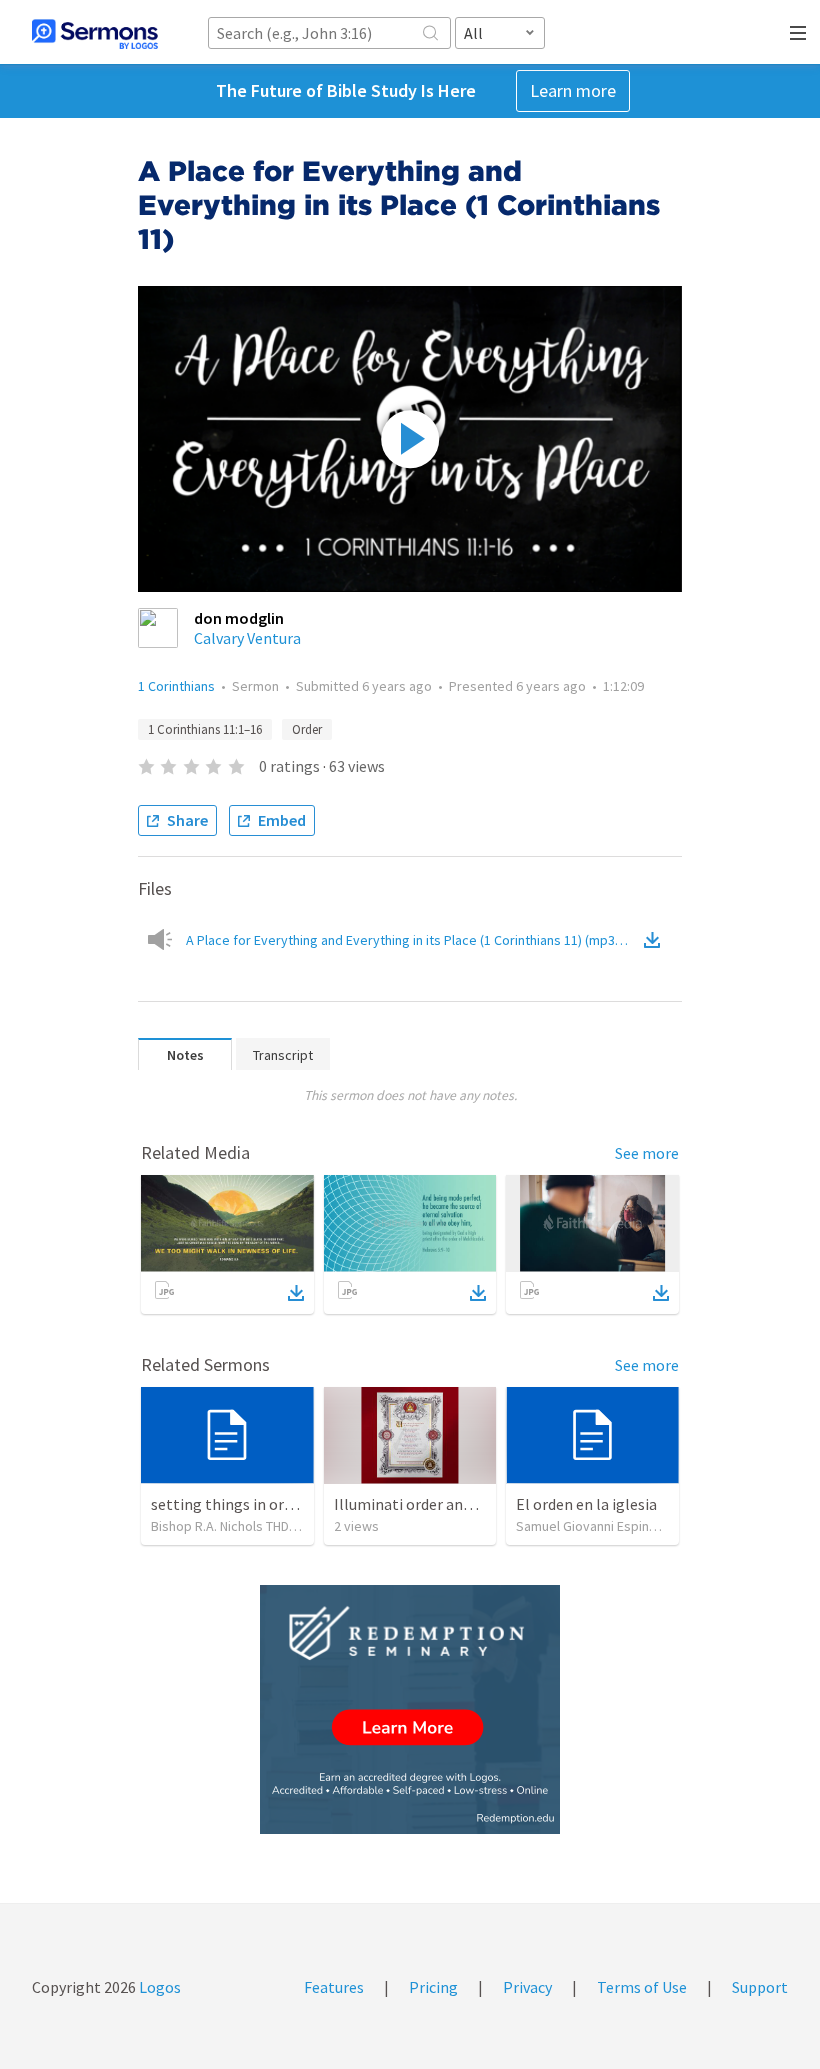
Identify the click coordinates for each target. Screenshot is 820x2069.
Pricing (433, 1987)
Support (760, 1987)
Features (334, 1987)
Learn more (573, 90)
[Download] (296, 1293)
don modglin (239, 618)
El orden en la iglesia (586, 1504)
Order (307, 729)
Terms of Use (642, 1987)
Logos (158, 1987)
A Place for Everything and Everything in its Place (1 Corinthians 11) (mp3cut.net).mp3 (413, 940)
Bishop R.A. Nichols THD (220, 1526)
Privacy (527, 1987)
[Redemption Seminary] (410, 1709)
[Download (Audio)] (656, 940)
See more (647, 1153)
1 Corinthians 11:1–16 (205, 729)
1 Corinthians (176, 686)
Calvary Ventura (247, 638)
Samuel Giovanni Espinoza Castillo (617, 1526)
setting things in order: (230, 1504)
